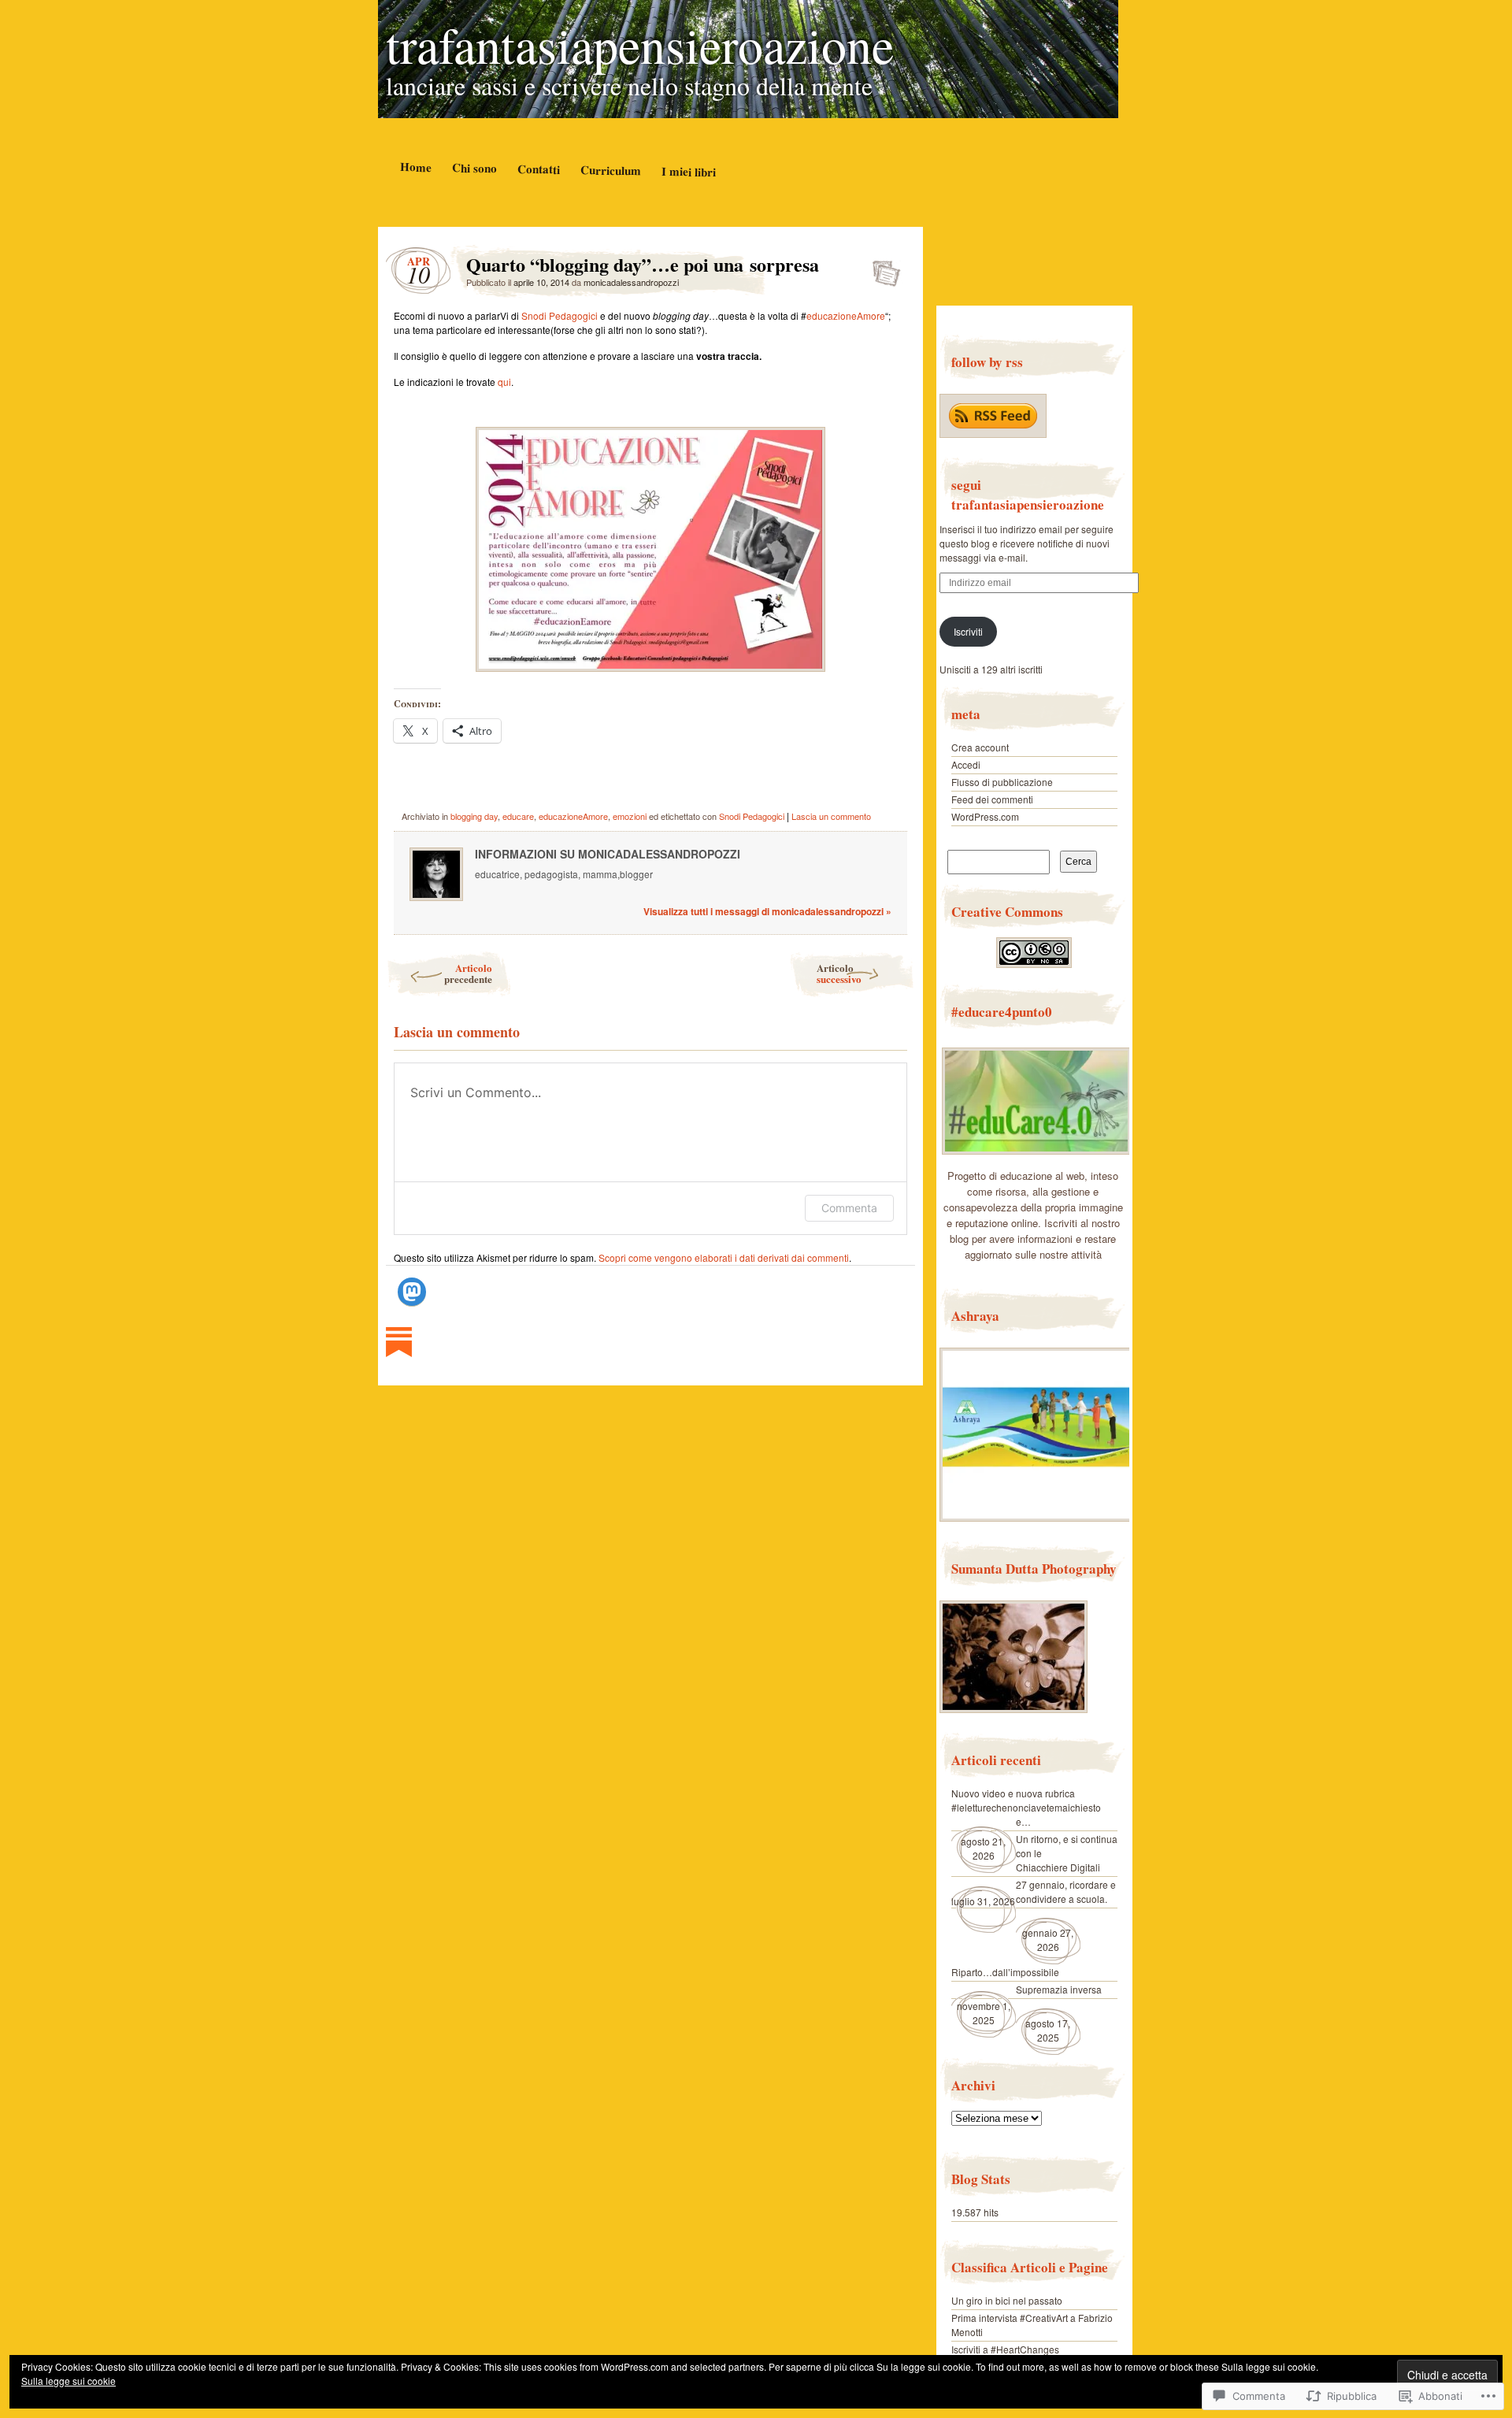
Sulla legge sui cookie (69, 2381)
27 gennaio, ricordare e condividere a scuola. (1066, 1891)
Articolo (468, 973)
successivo (839, 973)
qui (504, 382)
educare (518, 816)
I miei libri (688, 171)
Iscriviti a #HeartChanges (1005, 2349)
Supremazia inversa (1059, 1989)
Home (415, 167)
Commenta (849, 1208)
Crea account (980, 747)
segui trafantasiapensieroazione (1028, 495)
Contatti (538, 169)
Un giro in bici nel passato (1007, 2300)
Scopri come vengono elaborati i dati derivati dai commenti (724, 1257)
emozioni (630, 816)
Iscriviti (968, 631)
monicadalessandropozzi (631, 282)
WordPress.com (985, 816)
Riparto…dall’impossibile (1005, 1972)
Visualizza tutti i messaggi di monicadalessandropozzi (767, 911)
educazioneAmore (846, 315)
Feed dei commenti (992, 799)
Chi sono (474, 167)
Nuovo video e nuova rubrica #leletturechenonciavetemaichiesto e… (1026, 1807)
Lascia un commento (831, 816)
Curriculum (610, 170)
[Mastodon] (412, 1292)
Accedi (966, 764)
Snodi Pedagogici (560, 315)
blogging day (474, 816)
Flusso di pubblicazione (1002, 782)
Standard (882, 269)
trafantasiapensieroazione (640, 44)
